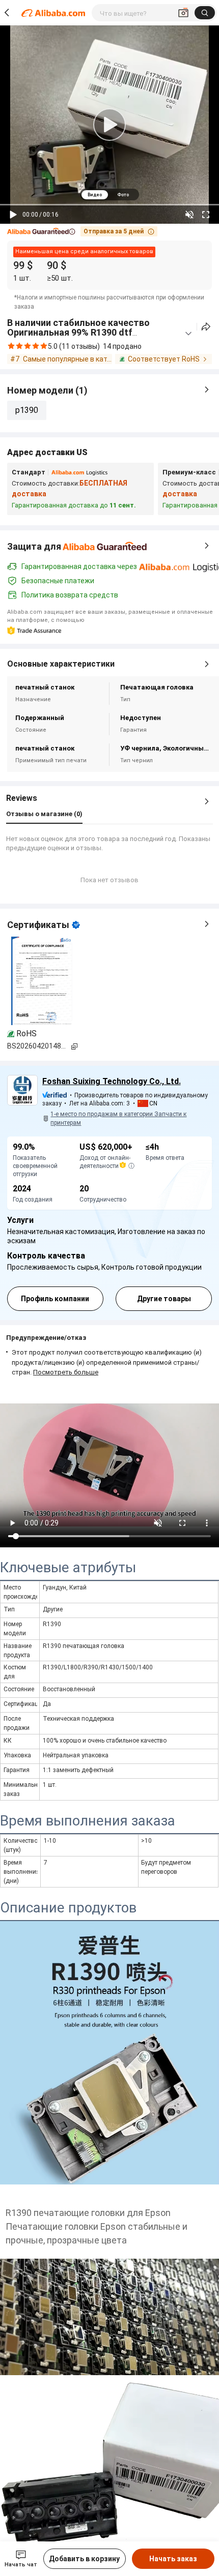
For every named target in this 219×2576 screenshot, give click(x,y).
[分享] (206, 327)
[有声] (189, 215)
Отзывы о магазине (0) (44, 814)
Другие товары (164, 1299)
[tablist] (109, 194)
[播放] (13, 215)
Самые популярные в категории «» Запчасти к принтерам (67, 359)
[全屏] (206, 215)
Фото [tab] (123, 195)
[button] (41, 232)
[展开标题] (188, 334)
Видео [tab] (95, 195)
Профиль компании (55, 1299)
